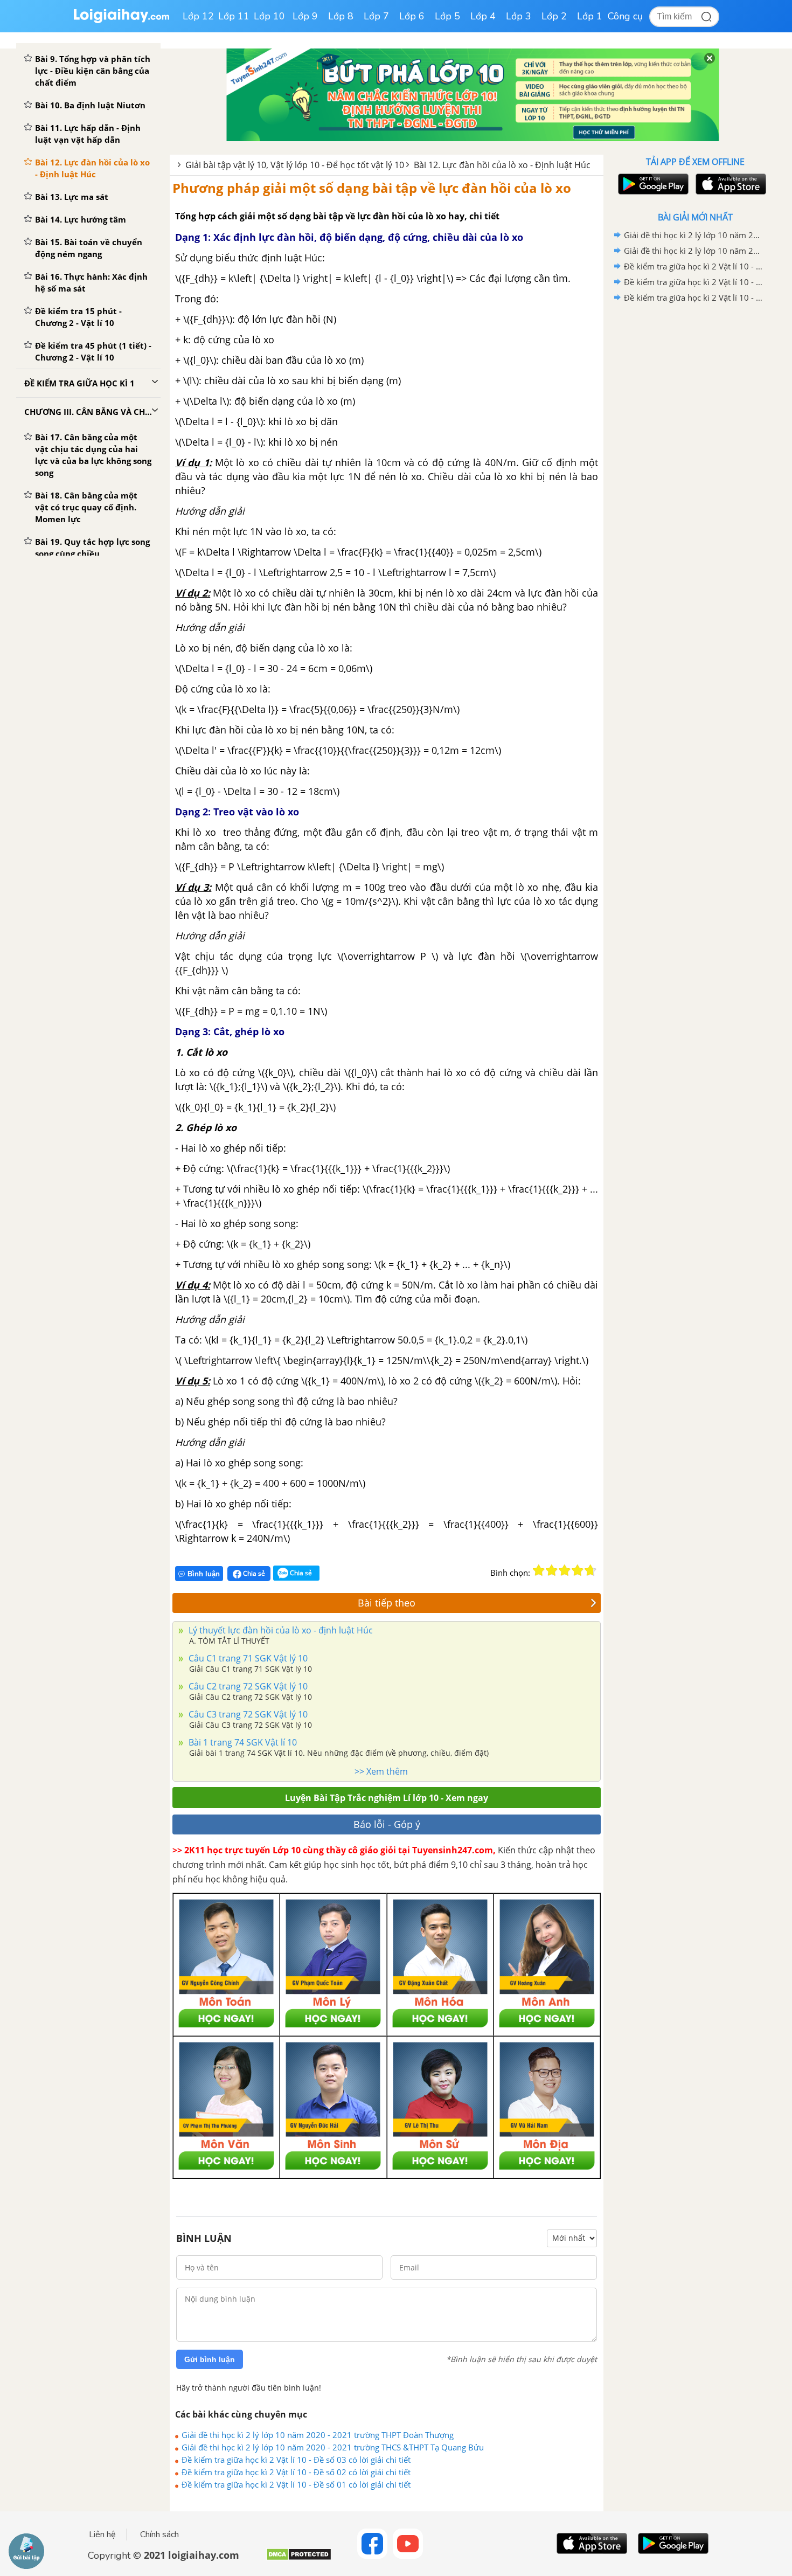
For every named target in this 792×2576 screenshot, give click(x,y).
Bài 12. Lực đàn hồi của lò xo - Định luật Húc (502, 165)
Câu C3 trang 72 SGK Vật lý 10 (247, 1714)
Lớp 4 (483, 16)
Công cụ (625, 16)
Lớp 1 (590, 16)
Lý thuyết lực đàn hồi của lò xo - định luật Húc (280, 1630)
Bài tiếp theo (387, 1603)
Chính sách (159, 2535)
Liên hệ (102, 2535)
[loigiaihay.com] (121, 21)
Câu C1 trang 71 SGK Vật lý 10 (247, 1658)
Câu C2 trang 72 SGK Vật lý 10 (247, 1686)
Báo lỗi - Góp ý (387, 1824)
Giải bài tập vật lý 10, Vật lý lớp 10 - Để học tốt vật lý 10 (295, 165)
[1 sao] (539, 1570)
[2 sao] (552, 1570)
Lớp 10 (269, 16)
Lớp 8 (341, 16)
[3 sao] (565, 1570)
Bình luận (204, 1574)
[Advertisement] (695, 477)
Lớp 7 (376, 16)
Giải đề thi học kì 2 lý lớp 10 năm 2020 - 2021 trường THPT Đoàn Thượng (318, 2435)
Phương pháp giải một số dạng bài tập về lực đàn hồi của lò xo (372, 188)
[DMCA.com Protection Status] (299, 2558)
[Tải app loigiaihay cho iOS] (730, 184)
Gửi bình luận (210, 2359)
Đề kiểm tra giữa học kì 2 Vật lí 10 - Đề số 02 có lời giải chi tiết (296, 2472)
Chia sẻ (253, 1573)
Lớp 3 (519, 16)
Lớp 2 (554, 16)
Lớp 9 (305, 16)
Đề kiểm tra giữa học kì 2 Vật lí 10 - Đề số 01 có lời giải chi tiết (296, 2484)
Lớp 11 (234, 16)
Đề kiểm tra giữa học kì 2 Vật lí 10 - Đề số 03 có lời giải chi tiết (296, 2460)
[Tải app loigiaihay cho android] (652, 184)
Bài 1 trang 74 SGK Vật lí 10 (242, 1742)
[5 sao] (590, 1570)
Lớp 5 (447, 16)
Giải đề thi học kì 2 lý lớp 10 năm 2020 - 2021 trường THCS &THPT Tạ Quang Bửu (333, 2447)
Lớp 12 (198, 16)
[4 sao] (578, 1570)
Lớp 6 (412, 16)
